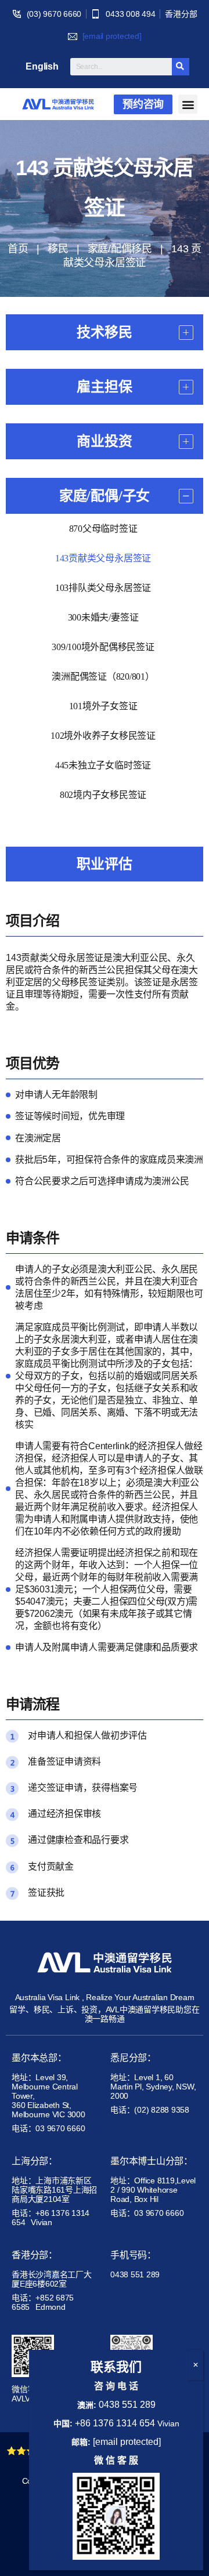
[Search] (181, 67)
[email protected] (112, 36)
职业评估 (104, 864)
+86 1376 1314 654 (115, 2423)
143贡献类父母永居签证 (103, 558)
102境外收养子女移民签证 (103, 736)
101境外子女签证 (103, 706)
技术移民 (104, 332)
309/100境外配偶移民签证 (103, 647)
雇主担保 (104, 387)
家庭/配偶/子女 (105, 496)
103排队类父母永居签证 (103, 588)
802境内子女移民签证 (103, 795)
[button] (143, 104)
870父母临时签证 (103, 529)
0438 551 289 (127, 2405)
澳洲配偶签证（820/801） (103, 676)
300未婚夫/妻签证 (103, 617)
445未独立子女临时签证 (103, 765)
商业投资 (104, 441)
